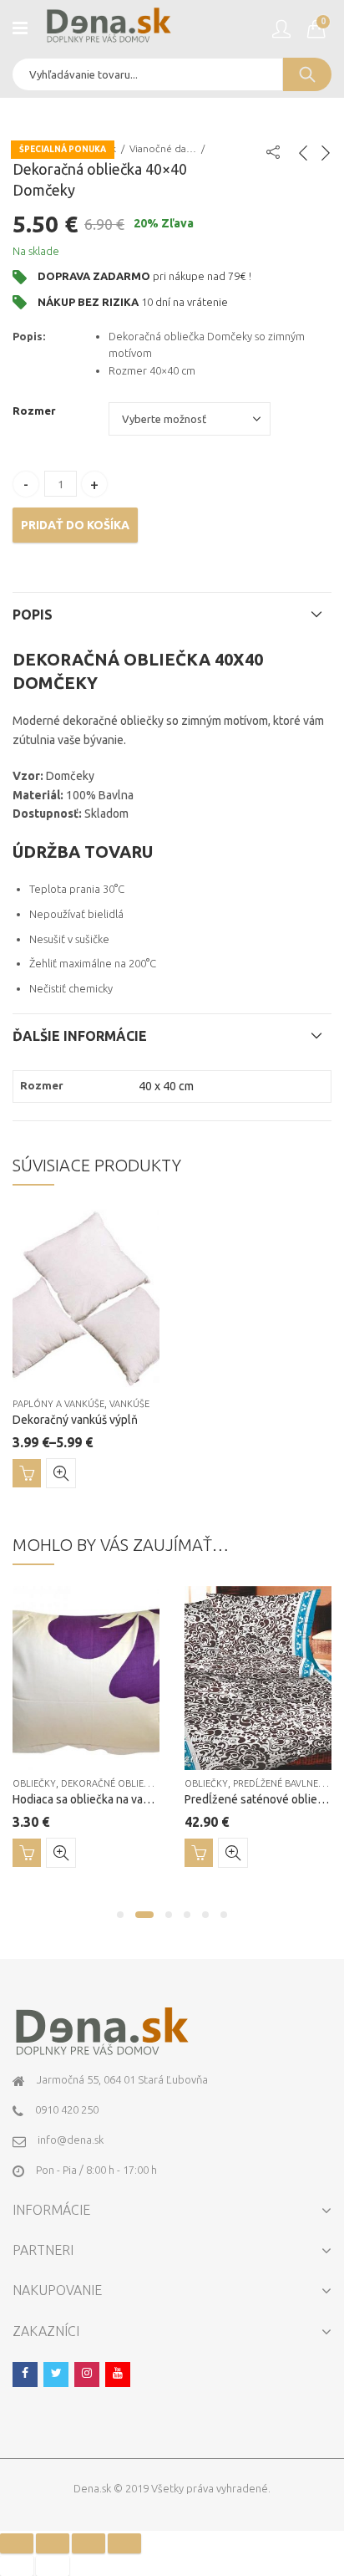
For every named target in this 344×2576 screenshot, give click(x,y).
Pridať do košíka (75, 525)
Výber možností (27, 1473)
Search (307, 74)
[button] (120, 1915)
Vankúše (129, 1404)
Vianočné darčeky (163, 148)
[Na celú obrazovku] (89, 2543)
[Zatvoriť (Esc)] (17, 2543)
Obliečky (34, 1783)
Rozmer (34, 411)
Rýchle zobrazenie (61, 1473)
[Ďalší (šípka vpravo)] (53, 2566)
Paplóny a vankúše (58, 1404)
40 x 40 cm (166, 1086)
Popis (33, 615)
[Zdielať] (53, 2543)
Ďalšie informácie (80, 1036)
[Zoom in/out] (124, 2543)
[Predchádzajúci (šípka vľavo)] (17, 2566)
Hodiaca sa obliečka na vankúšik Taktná (113, 1799)
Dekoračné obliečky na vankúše (140, 1783)
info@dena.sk (71, 2140)
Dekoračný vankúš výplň (75, 1420)
